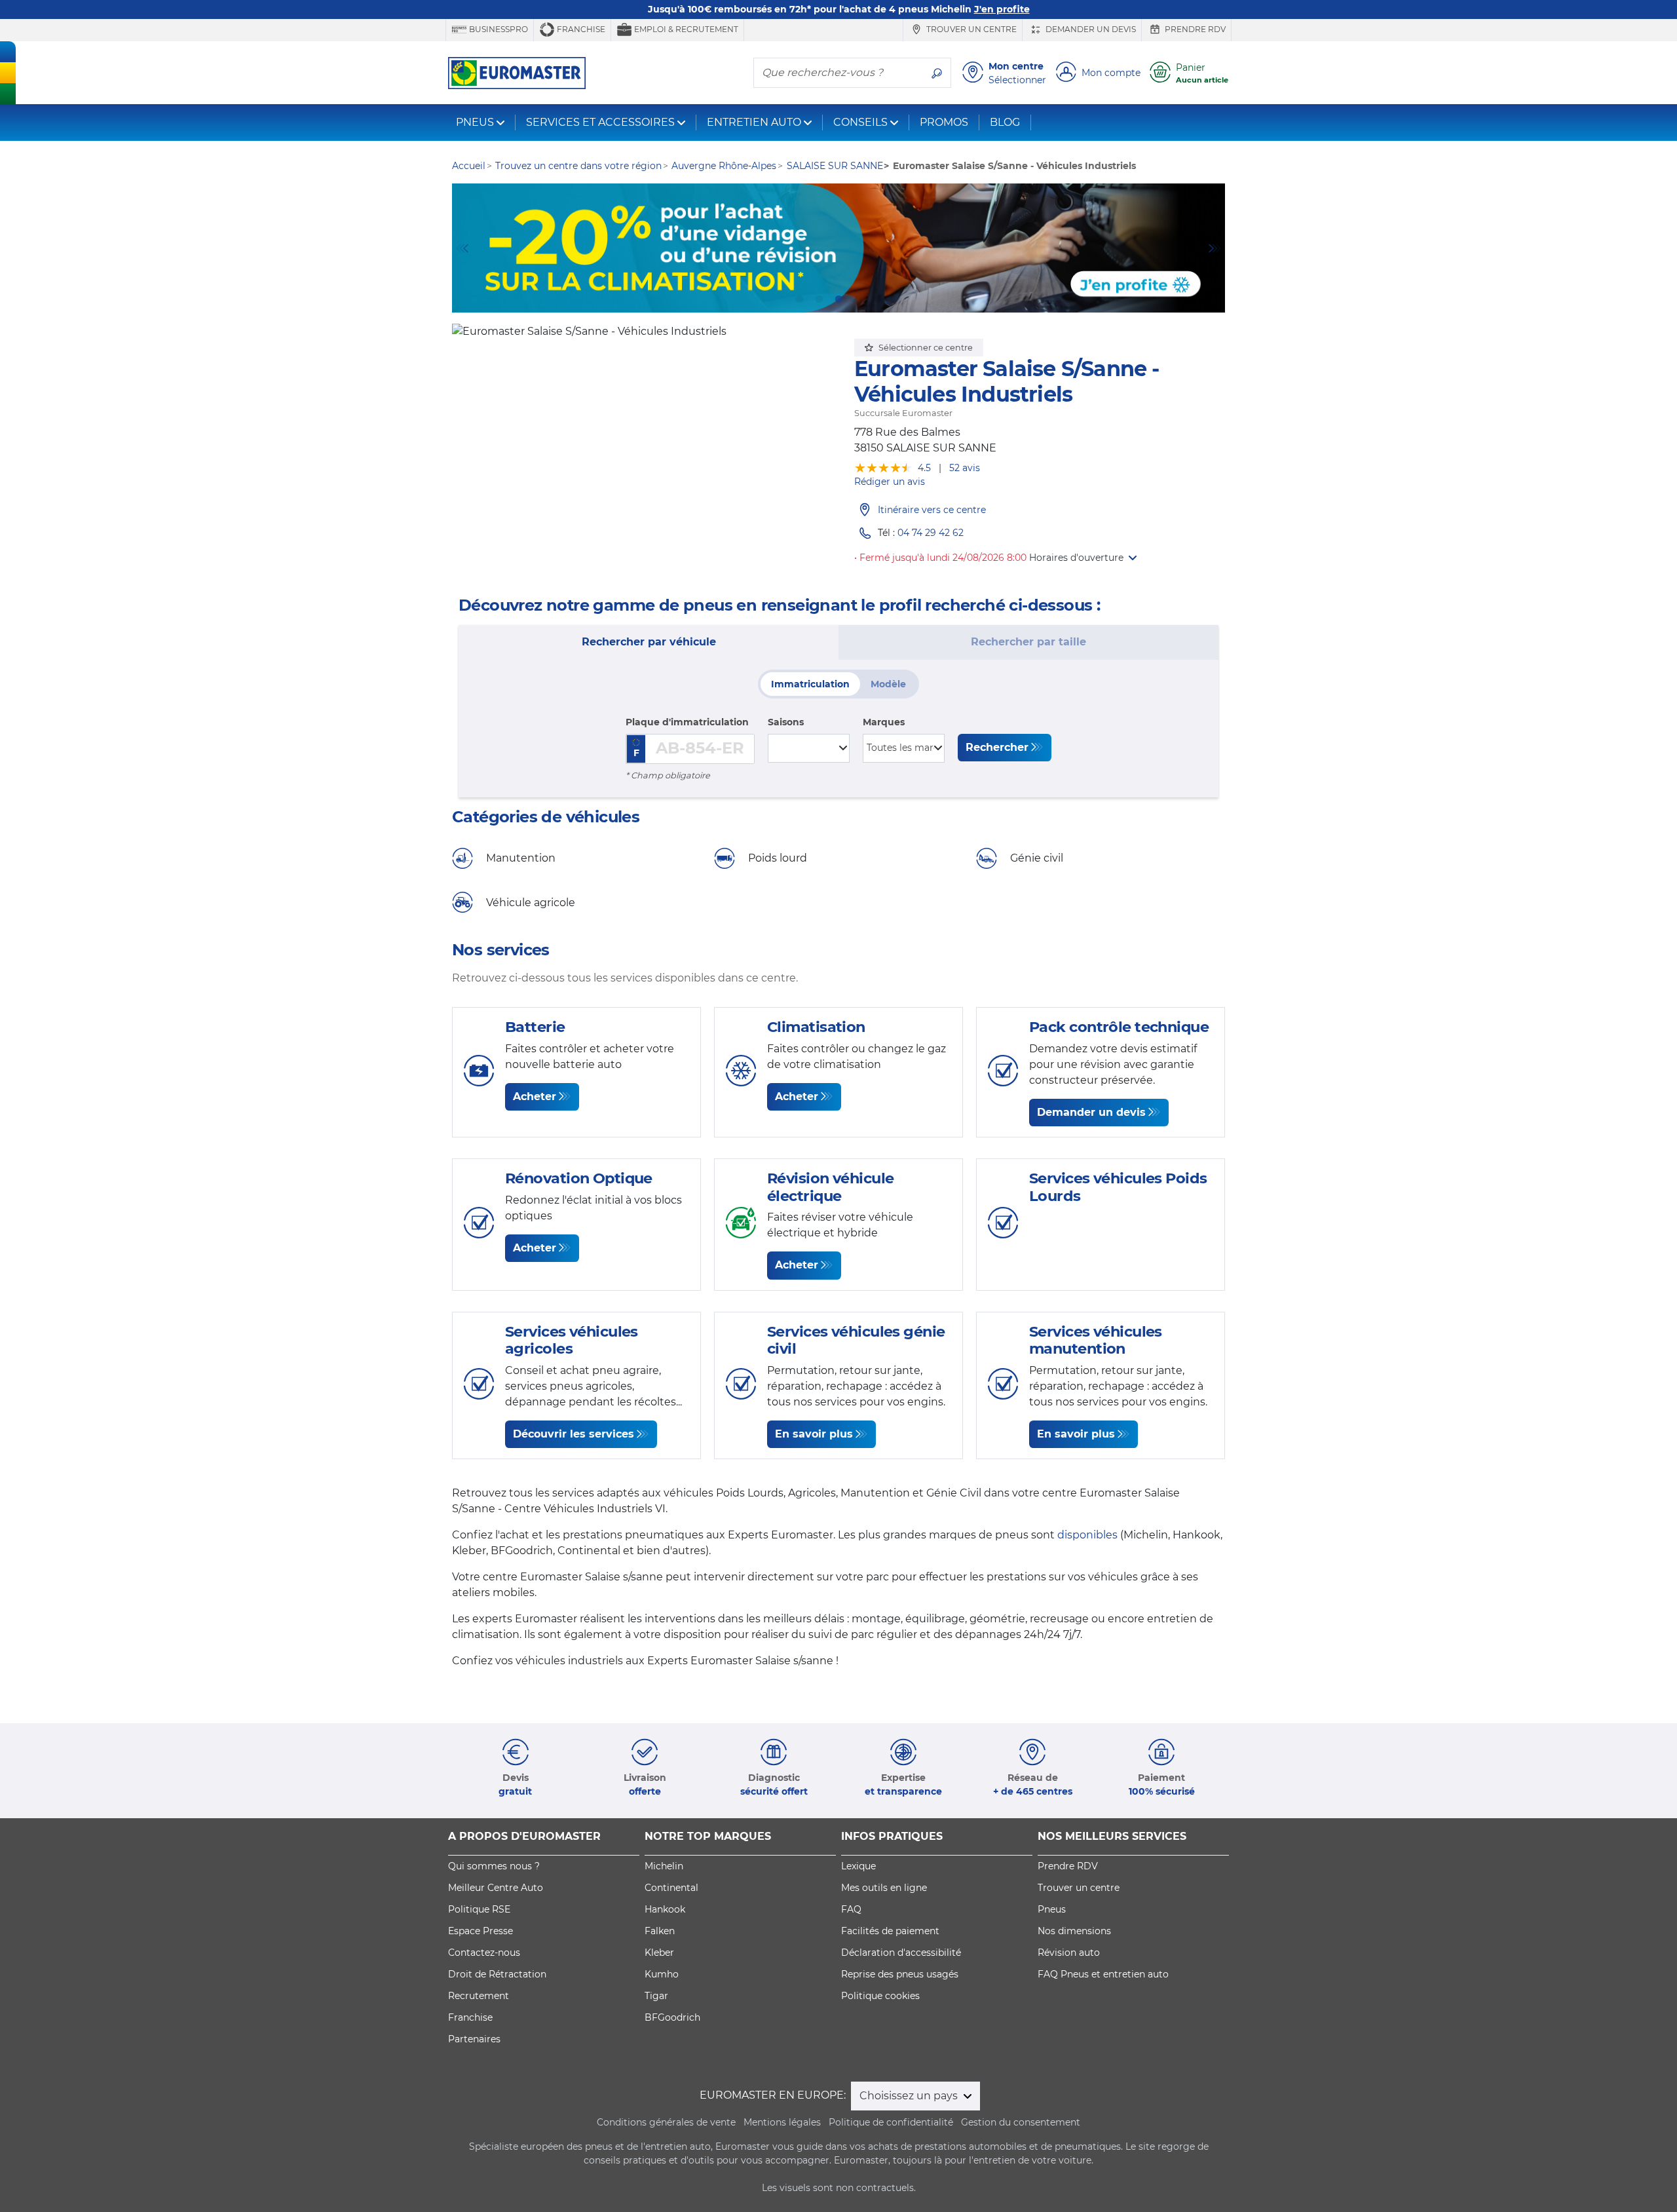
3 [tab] (838, 299)
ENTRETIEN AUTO (754, 122)
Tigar (656, 1996)
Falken (660, 1931)
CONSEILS (860, 122)
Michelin (664, 1866)
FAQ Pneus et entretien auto (1103, 1974)
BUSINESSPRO (498, 29)
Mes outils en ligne (884, 1888)
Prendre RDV (1194, 29)
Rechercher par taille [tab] (1028, 642)
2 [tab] (819, 299)
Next (1215, 248)
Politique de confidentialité (891, 2122)
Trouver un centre (970, 29)
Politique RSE (479, 1909)
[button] (1083, 558)
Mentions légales (782, 2122)
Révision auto (1069, 1953)
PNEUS (475, 122)
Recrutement (479, 1996)
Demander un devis (1090, 29)
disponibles (1087, 1535)
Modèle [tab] (888, 684)
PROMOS (944, 122)
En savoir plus (814, 1434)
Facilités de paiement (890, 1931)
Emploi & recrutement (685, 29)
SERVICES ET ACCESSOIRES (600, 122)
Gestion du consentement (1021, 2122)
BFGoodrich (672, 2017)
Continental (671, 1888)
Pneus (1052, 1909)
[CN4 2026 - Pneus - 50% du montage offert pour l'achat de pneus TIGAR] (838, 248)
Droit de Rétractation (497, 1974)
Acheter (535, 1096)
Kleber (659, 1953)
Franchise (580, 29)
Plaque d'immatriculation (687, 722)
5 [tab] (878, 299)
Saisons (786, 722)
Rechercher (997, 747)
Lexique (858, 1866)
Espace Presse (480, 1931)
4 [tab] (858, 299)
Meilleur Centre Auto (496, 1888)
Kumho (662, 1974)
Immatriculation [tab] (810, 684)
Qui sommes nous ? (494, 1866)
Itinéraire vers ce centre (932, 510)
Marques (884, 722)
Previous (462, 248)
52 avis (965, 468)
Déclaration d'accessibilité (901, 1953)
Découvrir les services (574, 1434)
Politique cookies (880, 1996)
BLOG (1005, 122)
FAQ (851, 1909)
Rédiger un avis (890, 482)
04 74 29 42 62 (931, 533)
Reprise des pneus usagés (900, 1974)
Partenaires (474, 2039)
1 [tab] (799, 299)
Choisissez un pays (910, 2096)
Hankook (665, 1909)
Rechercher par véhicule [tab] (649, 642)
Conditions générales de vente (666, 2122)
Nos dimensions (1074, 1931)
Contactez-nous (484, 1953)
